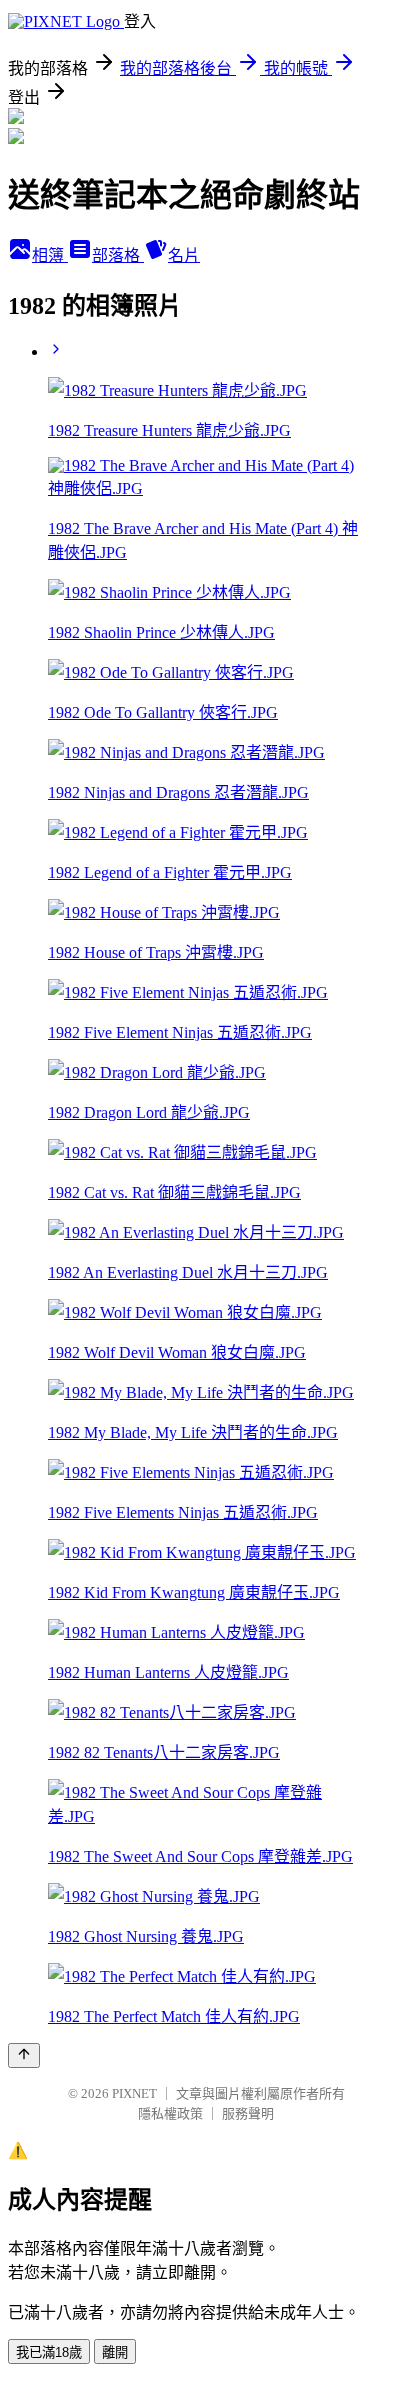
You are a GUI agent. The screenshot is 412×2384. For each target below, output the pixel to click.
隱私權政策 (170, 2113)
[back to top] (24, 2055)
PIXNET (134, 2093)
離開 (115, 2352)
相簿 (50, 255)
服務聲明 (248, 2113)
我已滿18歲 (49, 2352)
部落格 (118, 255)
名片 (184, 255)
